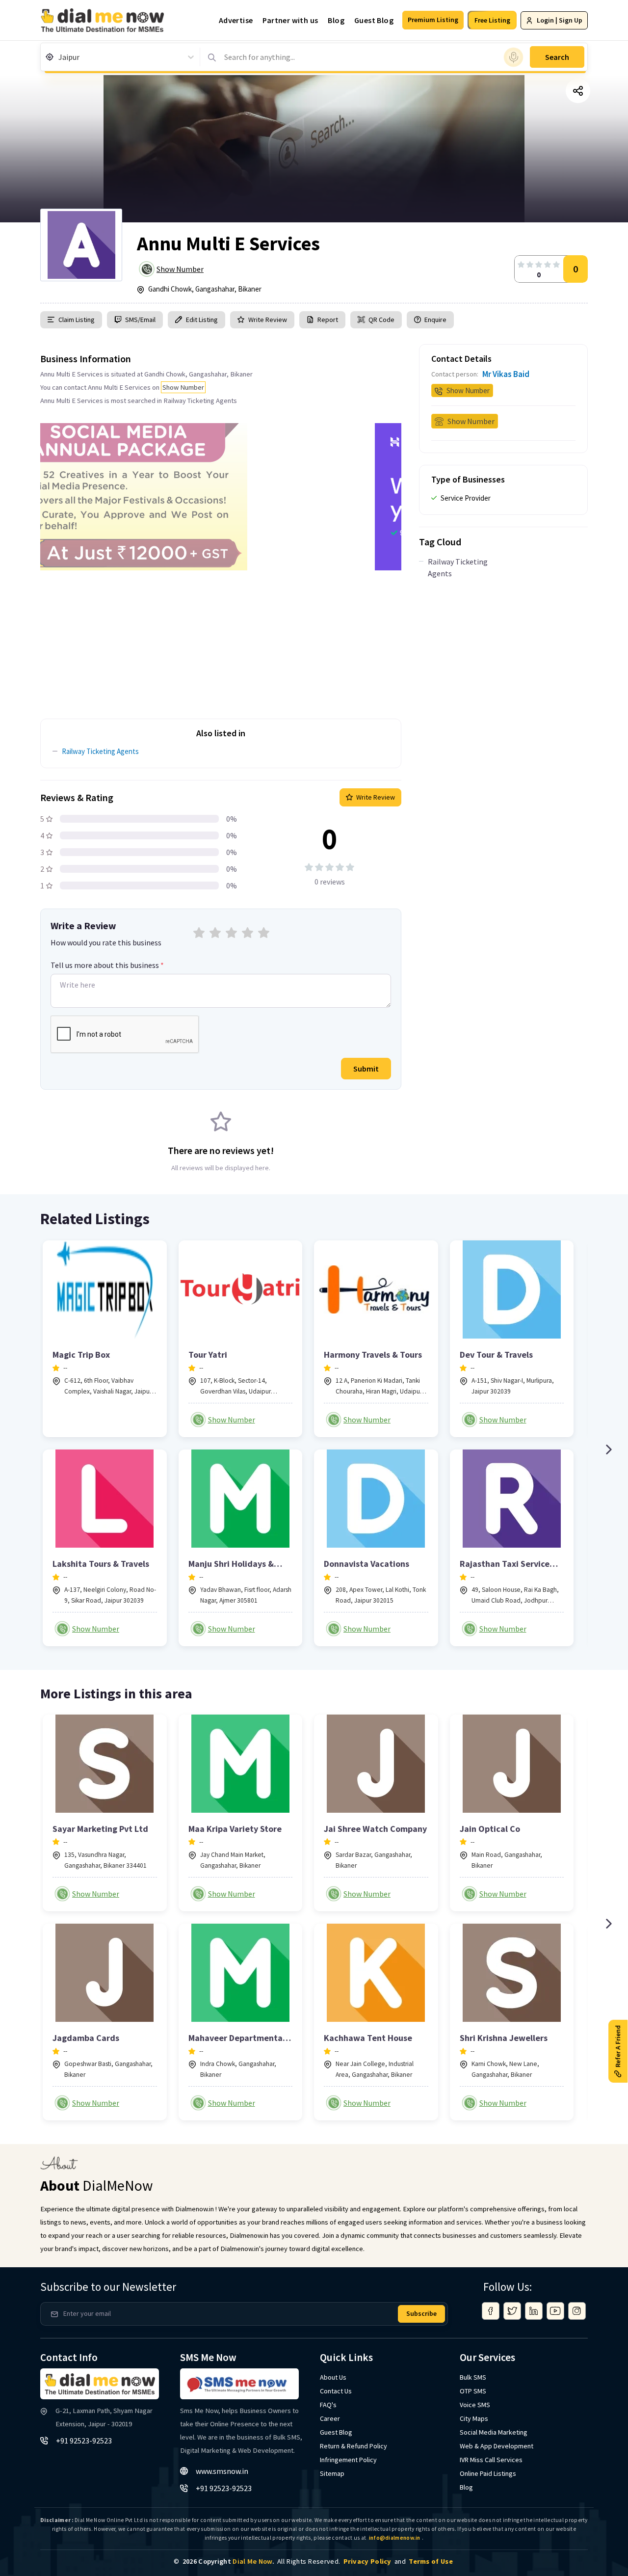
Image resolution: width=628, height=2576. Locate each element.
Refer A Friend (618, 2046)
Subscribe (421, 2313)
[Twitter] (512, 2311)
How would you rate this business (106, 942)
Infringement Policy (348, 2460)
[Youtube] (555, 2311)
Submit (366, 1069)
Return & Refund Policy (353, 2446)
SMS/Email (140, 320)
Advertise (236, 20)
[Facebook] (491, 2311)
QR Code (381, 320)
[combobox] (59, 57)
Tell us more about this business (107, 965)
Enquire (435, 320)
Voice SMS (475, 2405)
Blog (336, 20)
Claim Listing (77, 320)
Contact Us (336, 2391)
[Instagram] (577, 2311)
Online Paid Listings (488, 2473)
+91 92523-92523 (84, 2441)
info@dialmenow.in (395, 2538)
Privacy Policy (367, 2561)
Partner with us (290, 20)
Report (328, 320)
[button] (433, 20)
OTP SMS (473, 2391)
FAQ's (328, 2405)
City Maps (474, 2418)
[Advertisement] (221, 639)
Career (330, 2418)
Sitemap (332, 2473)
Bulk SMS (473, 2377)
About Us (333, 2377)
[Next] (608, 1449)
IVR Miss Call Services (491, 2460)
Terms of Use (431, 2561)
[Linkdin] (534, 2311)
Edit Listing (202, 320)
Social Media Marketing (494, 2432)
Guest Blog (374, 20)
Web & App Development (497, 2446)
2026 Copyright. (228, 2561)
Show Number (180, 269)
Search (557, 57)
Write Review (268, 320)
